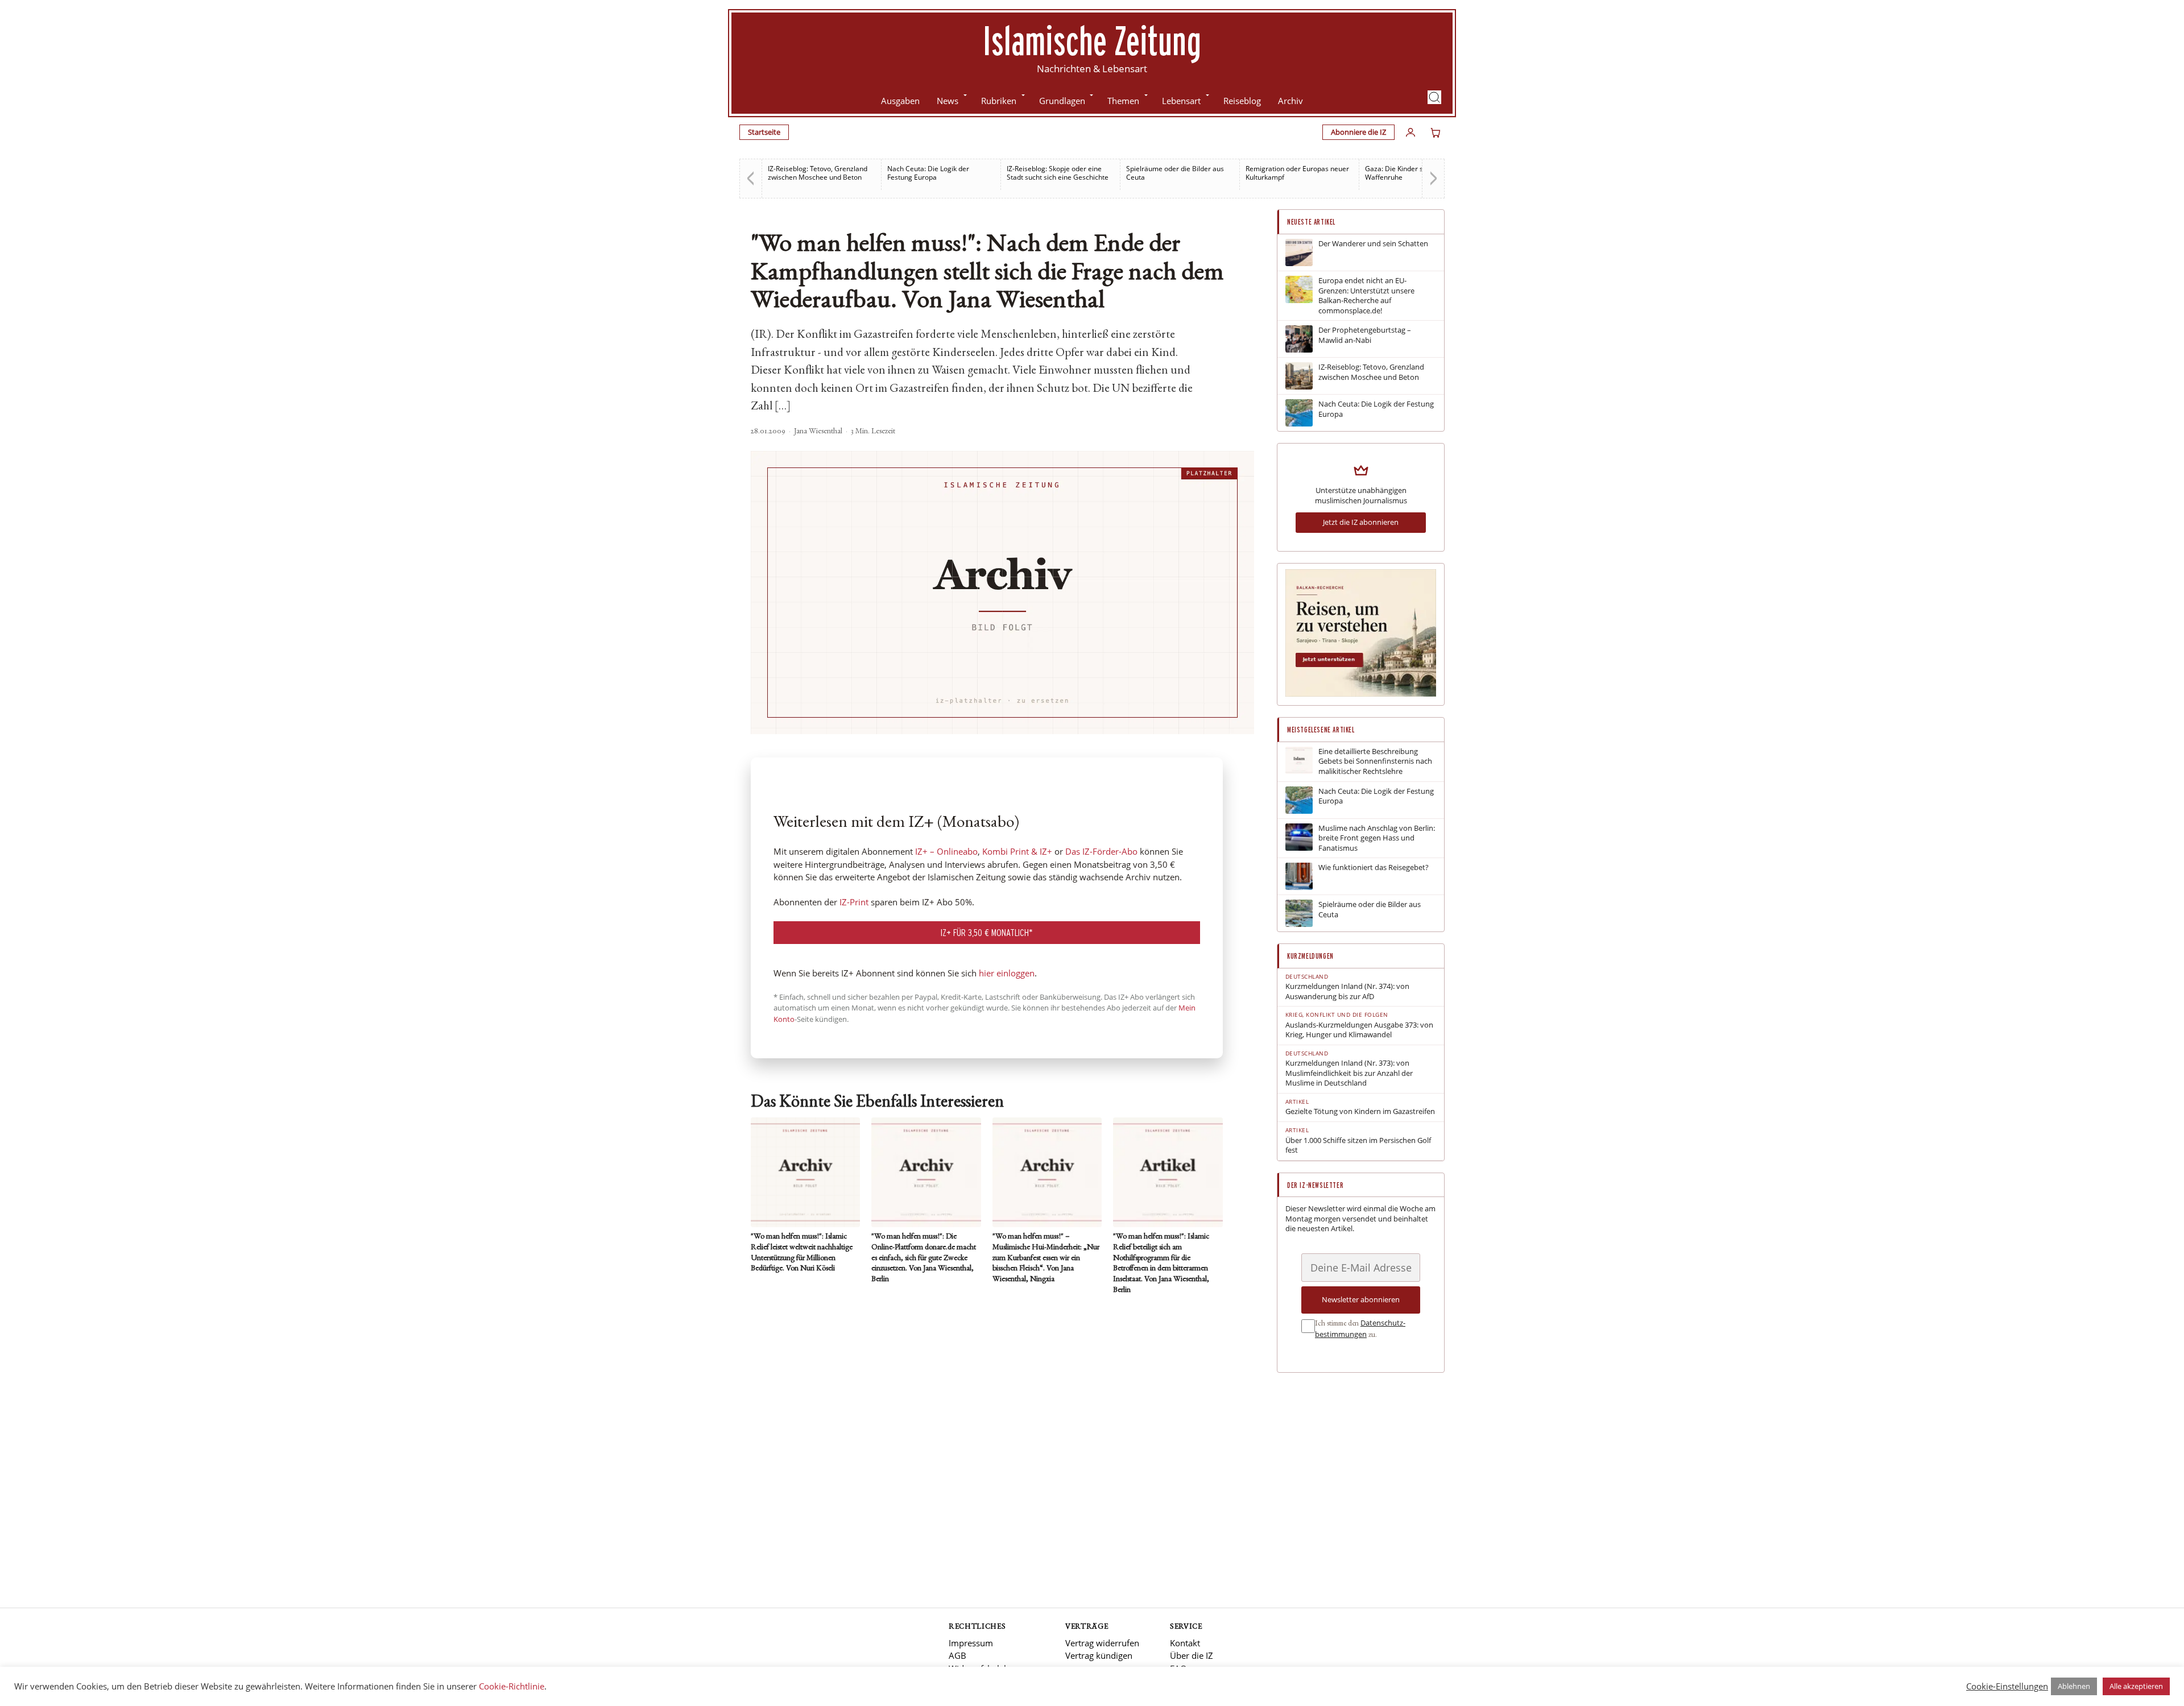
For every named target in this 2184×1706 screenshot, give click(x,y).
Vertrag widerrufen (1102, 1643)
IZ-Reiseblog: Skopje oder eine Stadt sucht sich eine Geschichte (1058, 173)
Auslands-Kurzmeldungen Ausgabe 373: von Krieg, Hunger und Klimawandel (1359, 1030)
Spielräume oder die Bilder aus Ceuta (1175, 173)
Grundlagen (1062, 101)
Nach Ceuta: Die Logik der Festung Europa (928, 173)
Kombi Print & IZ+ (1017, 851)
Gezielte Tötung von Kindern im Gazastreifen (1360, 1111)
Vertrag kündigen (1099, 1655)
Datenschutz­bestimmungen (1360, 1328)
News (948, 101)
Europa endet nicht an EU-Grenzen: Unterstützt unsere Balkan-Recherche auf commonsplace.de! (1366, 296)
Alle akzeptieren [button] (2136, 1686)
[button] (1434, 97)
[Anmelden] (1410, 132)
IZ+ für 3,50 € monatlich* (987, 932)
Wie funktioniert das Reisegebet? (1374, 868)
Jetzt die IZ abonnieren (1361, 522)
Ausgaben (900, 101)
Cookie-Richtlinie (512, 1686)
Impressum (971, 1643)
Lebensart (1181, 101)
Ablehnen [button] (2074, 1686)
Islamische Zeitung (1092, 40)
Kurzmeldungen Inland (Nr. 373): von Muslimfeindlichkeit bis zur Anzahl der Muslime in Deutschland (1349, 1073)
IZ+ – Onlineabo (946, 851)
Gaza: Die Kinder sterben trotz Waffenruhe (1413, 173)
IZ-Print (854, 902)
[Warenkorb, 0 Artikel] (1436, 132)
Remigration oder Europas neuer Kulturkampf (1297, 173)
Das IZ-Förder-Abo (1101, 851)
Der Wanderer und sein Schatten (1373, 244)
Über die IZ (1192, 1655)
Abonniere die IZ (1358, 132)
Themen (1123, 101)
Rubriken (999, 101)
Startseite (764, 132)
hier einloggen (1007, 973)
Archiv (1290, 101)
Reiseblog (1242, 101)
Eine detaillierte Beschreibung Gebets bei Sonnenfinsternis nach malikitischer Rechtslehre (1375, 761)
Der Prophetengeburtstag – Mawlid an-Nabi (1365, 335)
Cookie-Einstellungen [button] (2007, 1686)
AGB (957, 1655)
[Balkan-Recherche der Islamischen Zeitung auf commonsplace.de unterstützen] (1361, 694)
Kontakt (1185, 1643)
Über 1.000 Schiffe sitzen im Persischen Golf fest (1358, 1146)
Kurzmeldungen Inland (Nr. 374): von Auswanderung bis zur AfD (1347, 991)
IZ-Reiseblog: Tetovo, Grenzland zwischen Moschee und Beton (818, 173)
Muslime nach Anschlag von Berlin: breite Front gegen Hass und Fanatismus (1377, 838)
